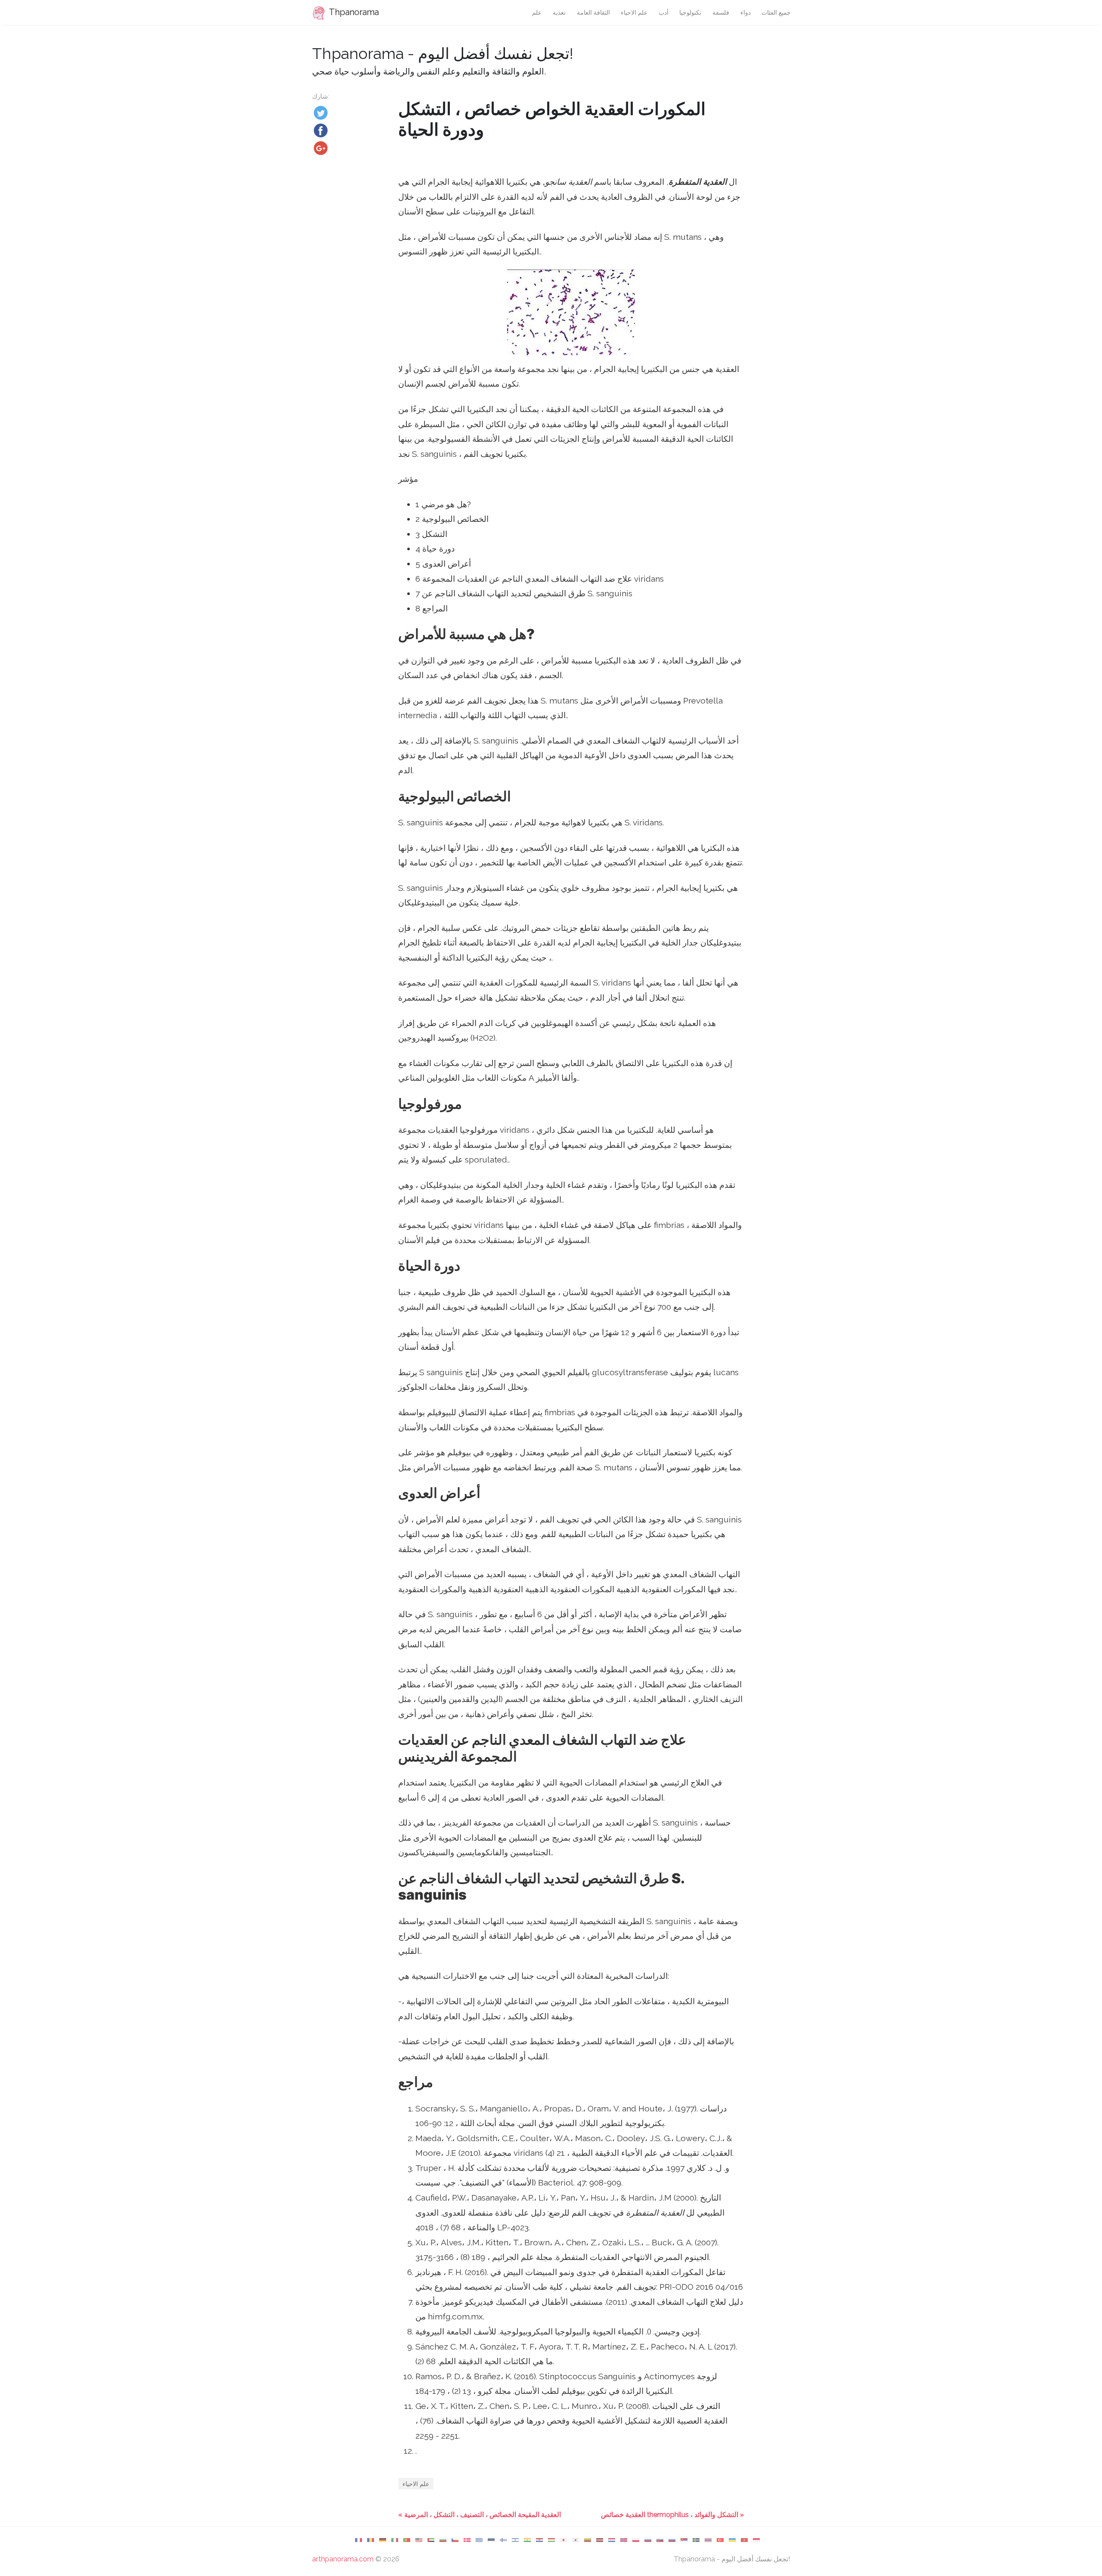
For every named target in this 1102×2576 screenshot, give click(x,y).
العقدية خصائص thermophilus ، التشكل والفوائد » (672, 2515)
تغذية (559, 12)
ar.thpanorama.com (343, 2559)
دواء (746, 12)
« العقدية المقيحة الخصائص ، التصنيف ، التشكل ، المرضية (480, 2515)
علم (537, 12)
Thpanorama (353, 12)
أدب (664, 12)
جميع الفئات (776, 12)
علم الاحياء (634, 12)
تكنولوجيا (690, 12)
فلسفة (721, 12)
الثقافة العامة (593, 12)
